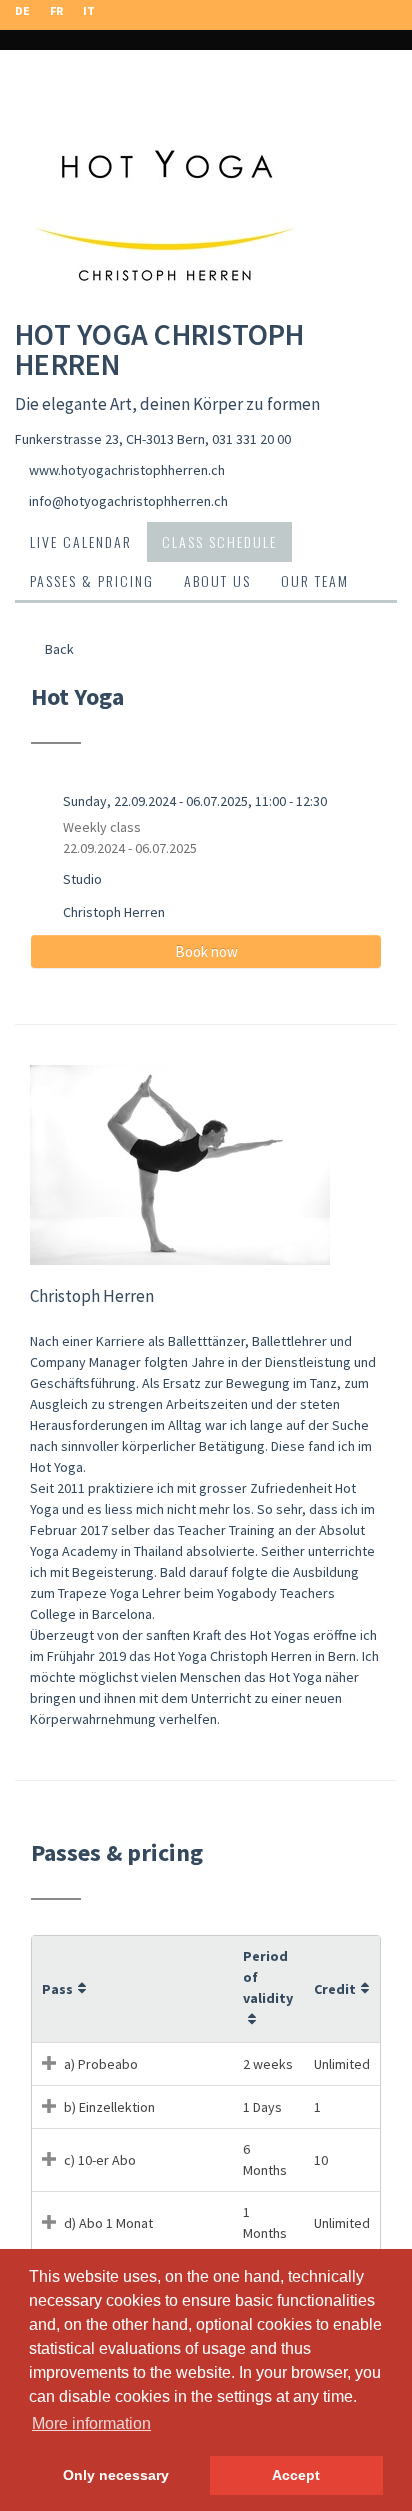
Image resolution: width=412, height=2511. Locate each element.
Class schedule (219, 541)
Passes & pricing (92, 580)
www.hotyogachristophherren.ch (127, 470)
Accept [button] (296, 2475)
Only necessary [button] (116, 2475)
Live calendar (81, 541)
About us (217, 580)
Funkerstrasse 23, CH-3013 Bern (110, 439)
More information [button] (91, 2423)
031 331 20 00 (251, 439)
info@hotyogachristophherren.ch (128, 501)
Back (58, 649)
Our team (315, 580)
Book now (206, 951)
